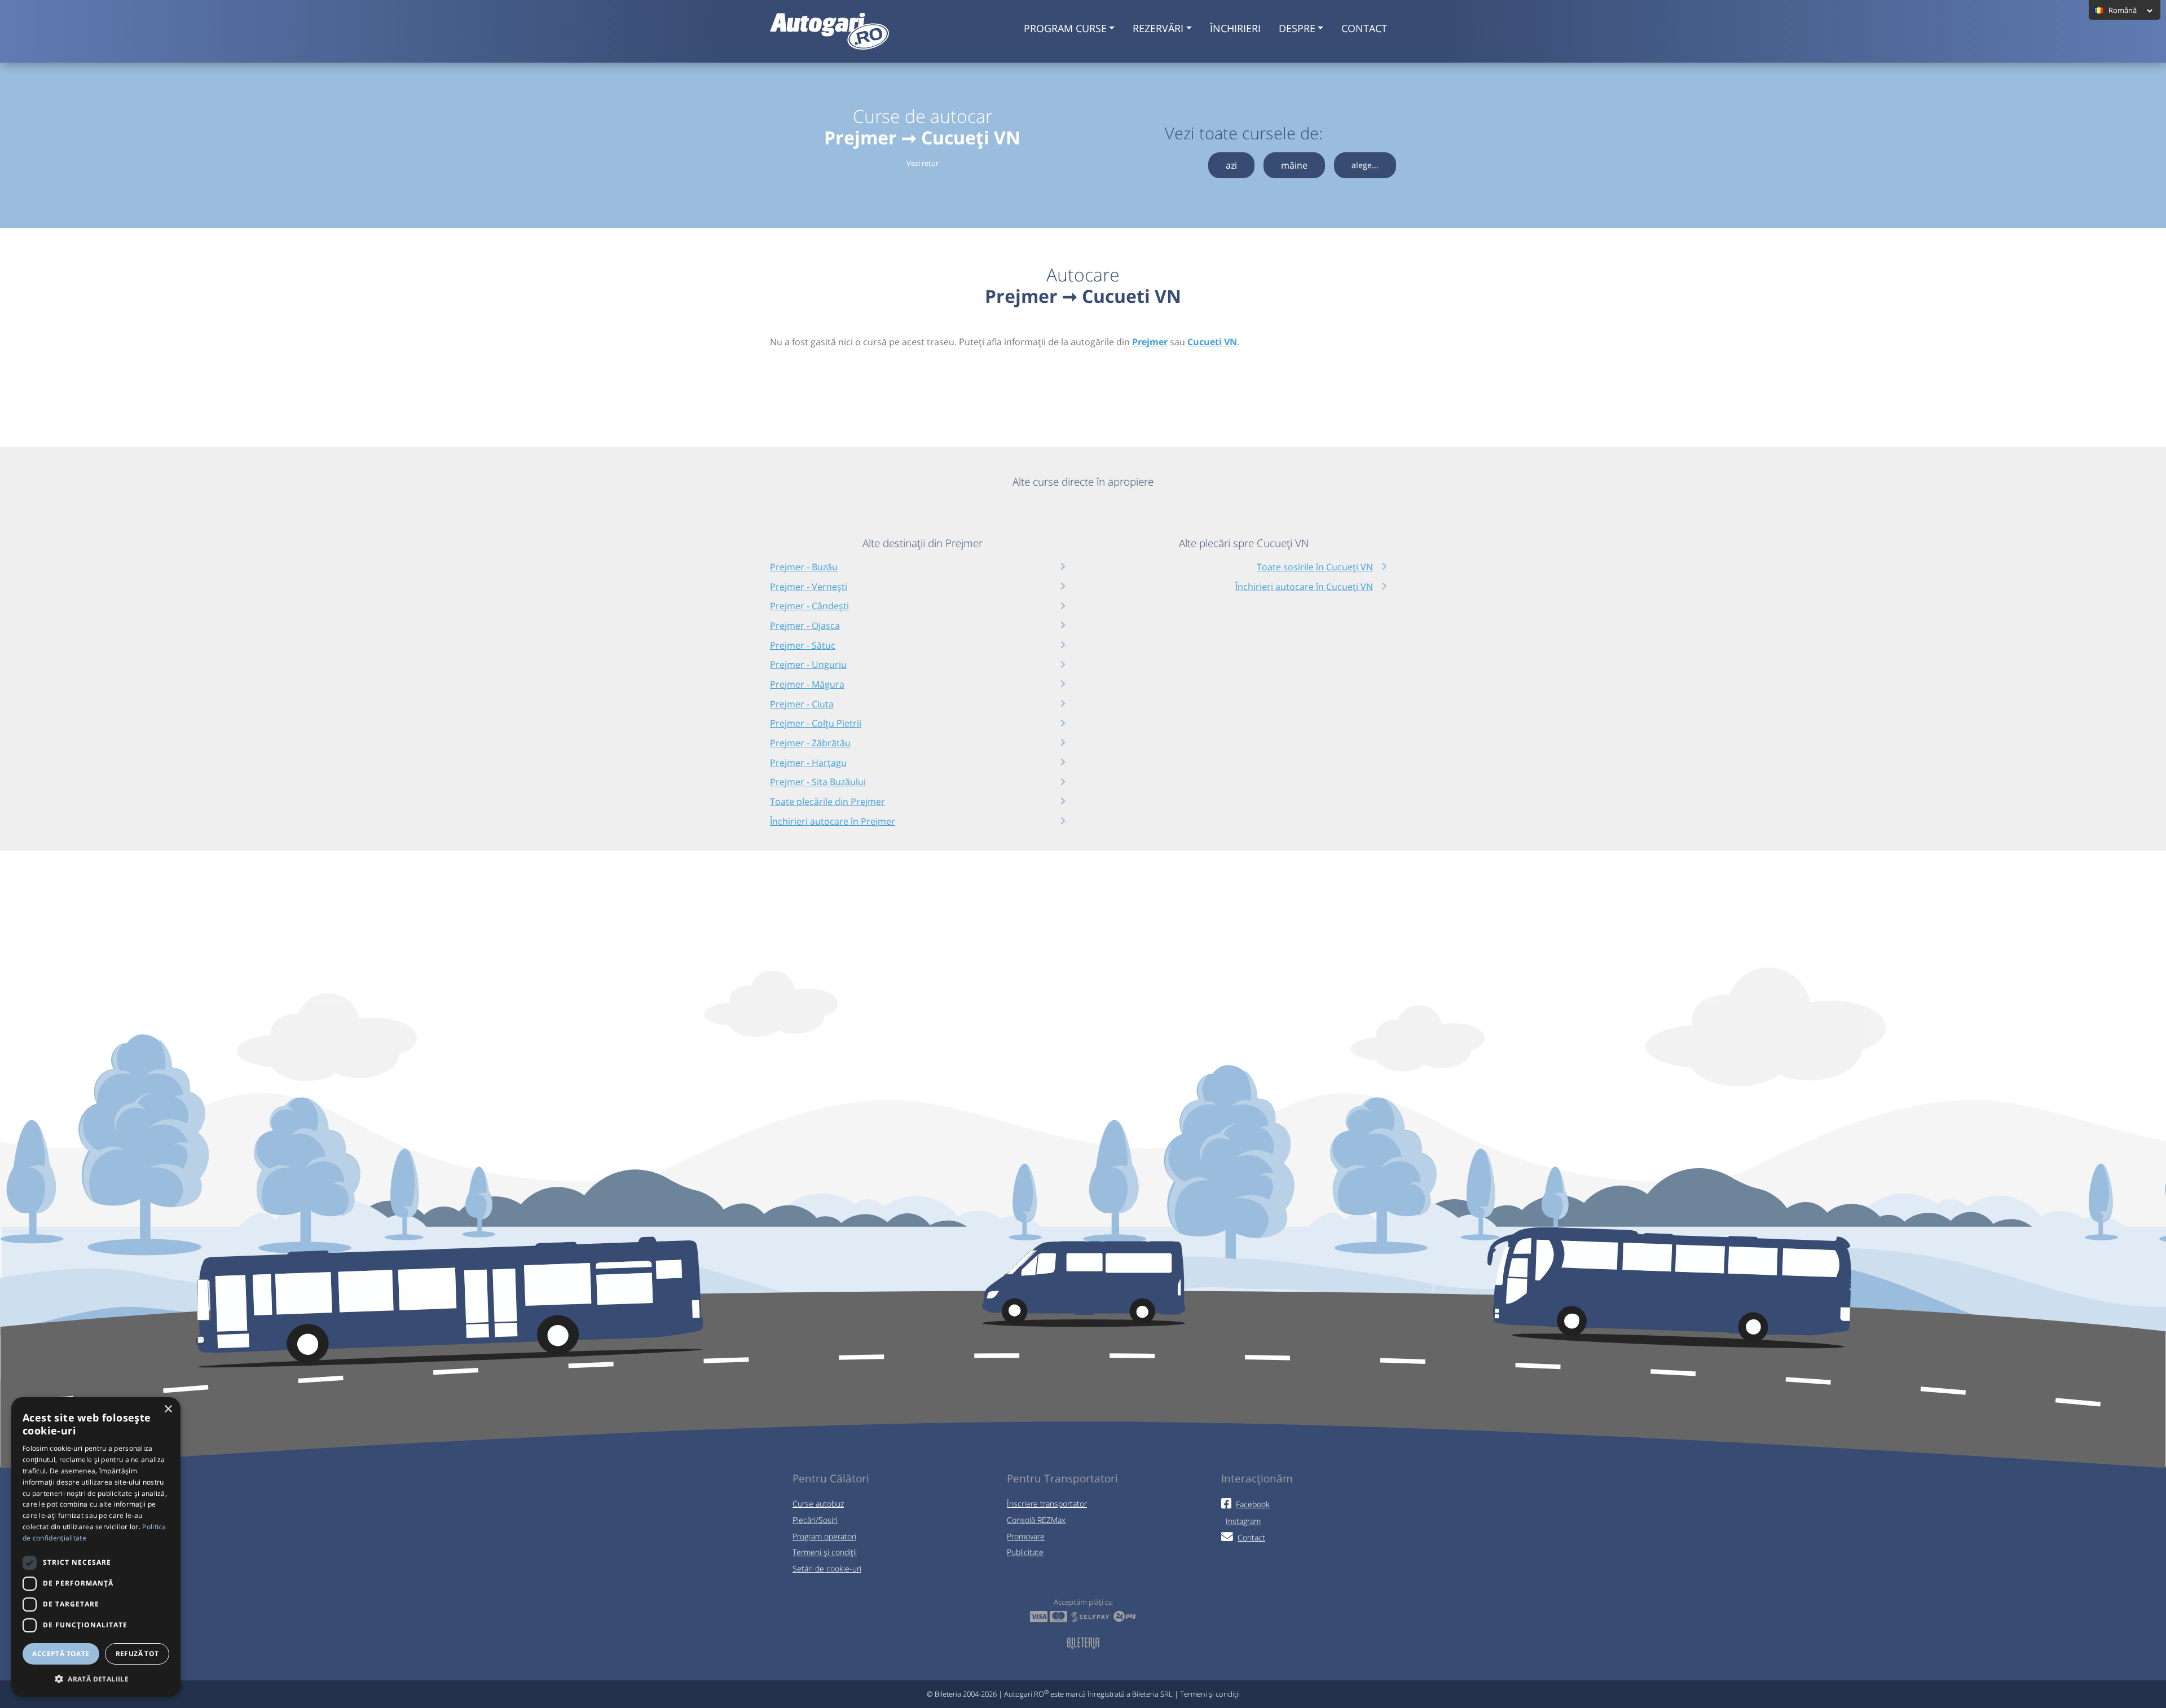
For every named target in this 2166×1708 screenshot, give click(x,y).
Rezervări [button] (1158, 28)
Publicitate (1025, 1552)
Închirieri (1235, 28)
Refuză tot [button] (137, 1654)
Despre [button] (1297, 28)
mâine (1294, 165)
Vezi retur (923, 163)
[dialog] (96, 1547)
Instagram (1243, 1521)
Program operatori (824, 1536)
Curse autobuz (818, 1504)
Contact (1364, 28)
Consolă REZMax (1036, 1520)
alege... (1365, 165)
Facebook (1253, 1504)
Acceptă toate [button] (61, 1654)
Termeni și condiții (825, 1552)
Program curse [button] (1065, 28)
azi (1231, 165)
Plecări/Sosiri (815, 1520)
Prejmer (1150, 342)
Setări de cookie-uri (827, 1568)
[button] (96, 1679)
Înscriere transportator (1047, 1504)
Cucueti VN (1212, 342)
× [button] (168, 1409)
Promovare (1026, 1536)
